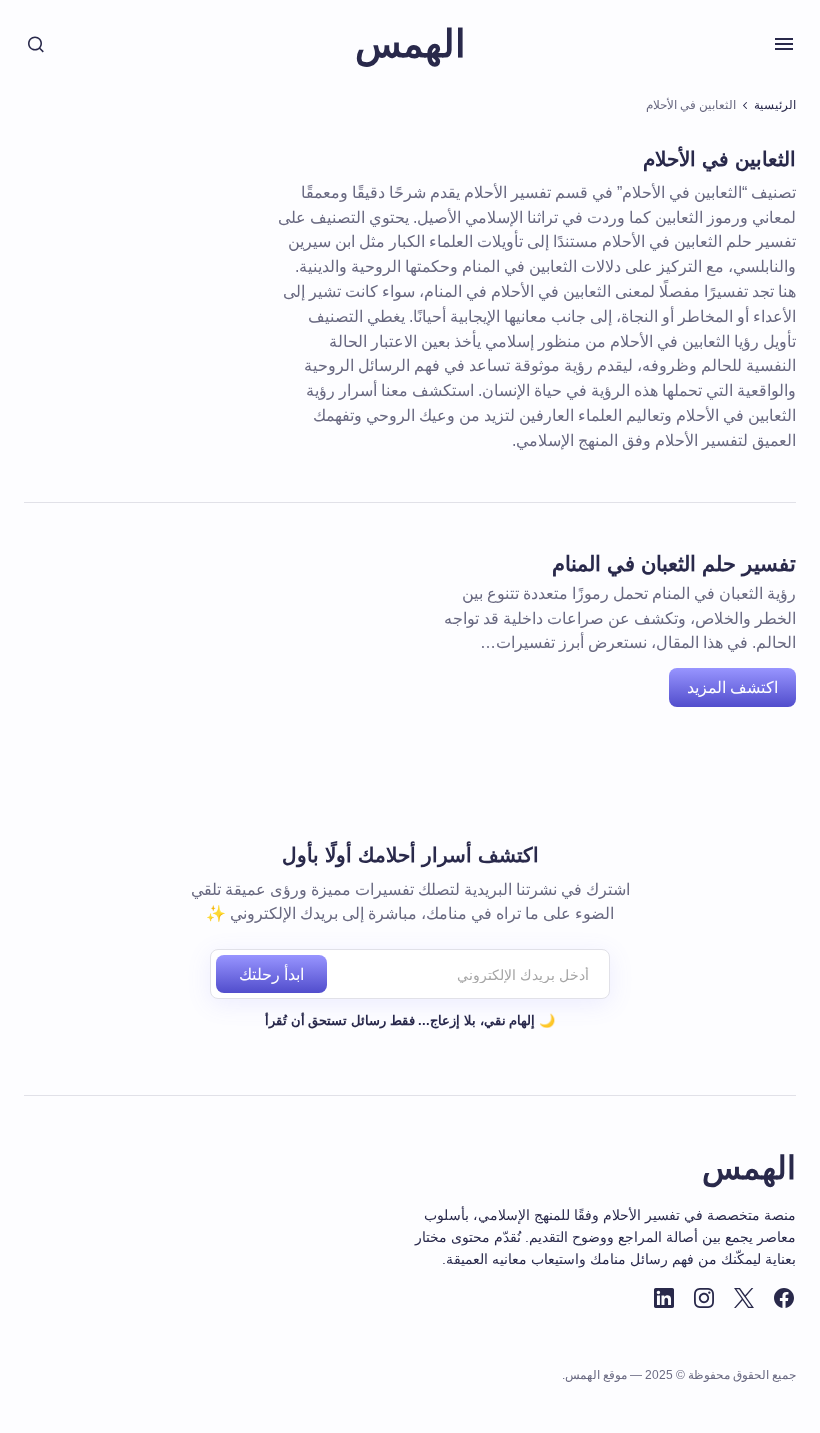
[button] (784, 44)
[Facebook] (784, 1298)
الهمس (410, 44)
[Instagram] (704, 1298)
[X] (744, 1298)
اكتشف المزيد (732, 687)
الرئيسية (775, 105)
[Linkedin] (664, 1298)
